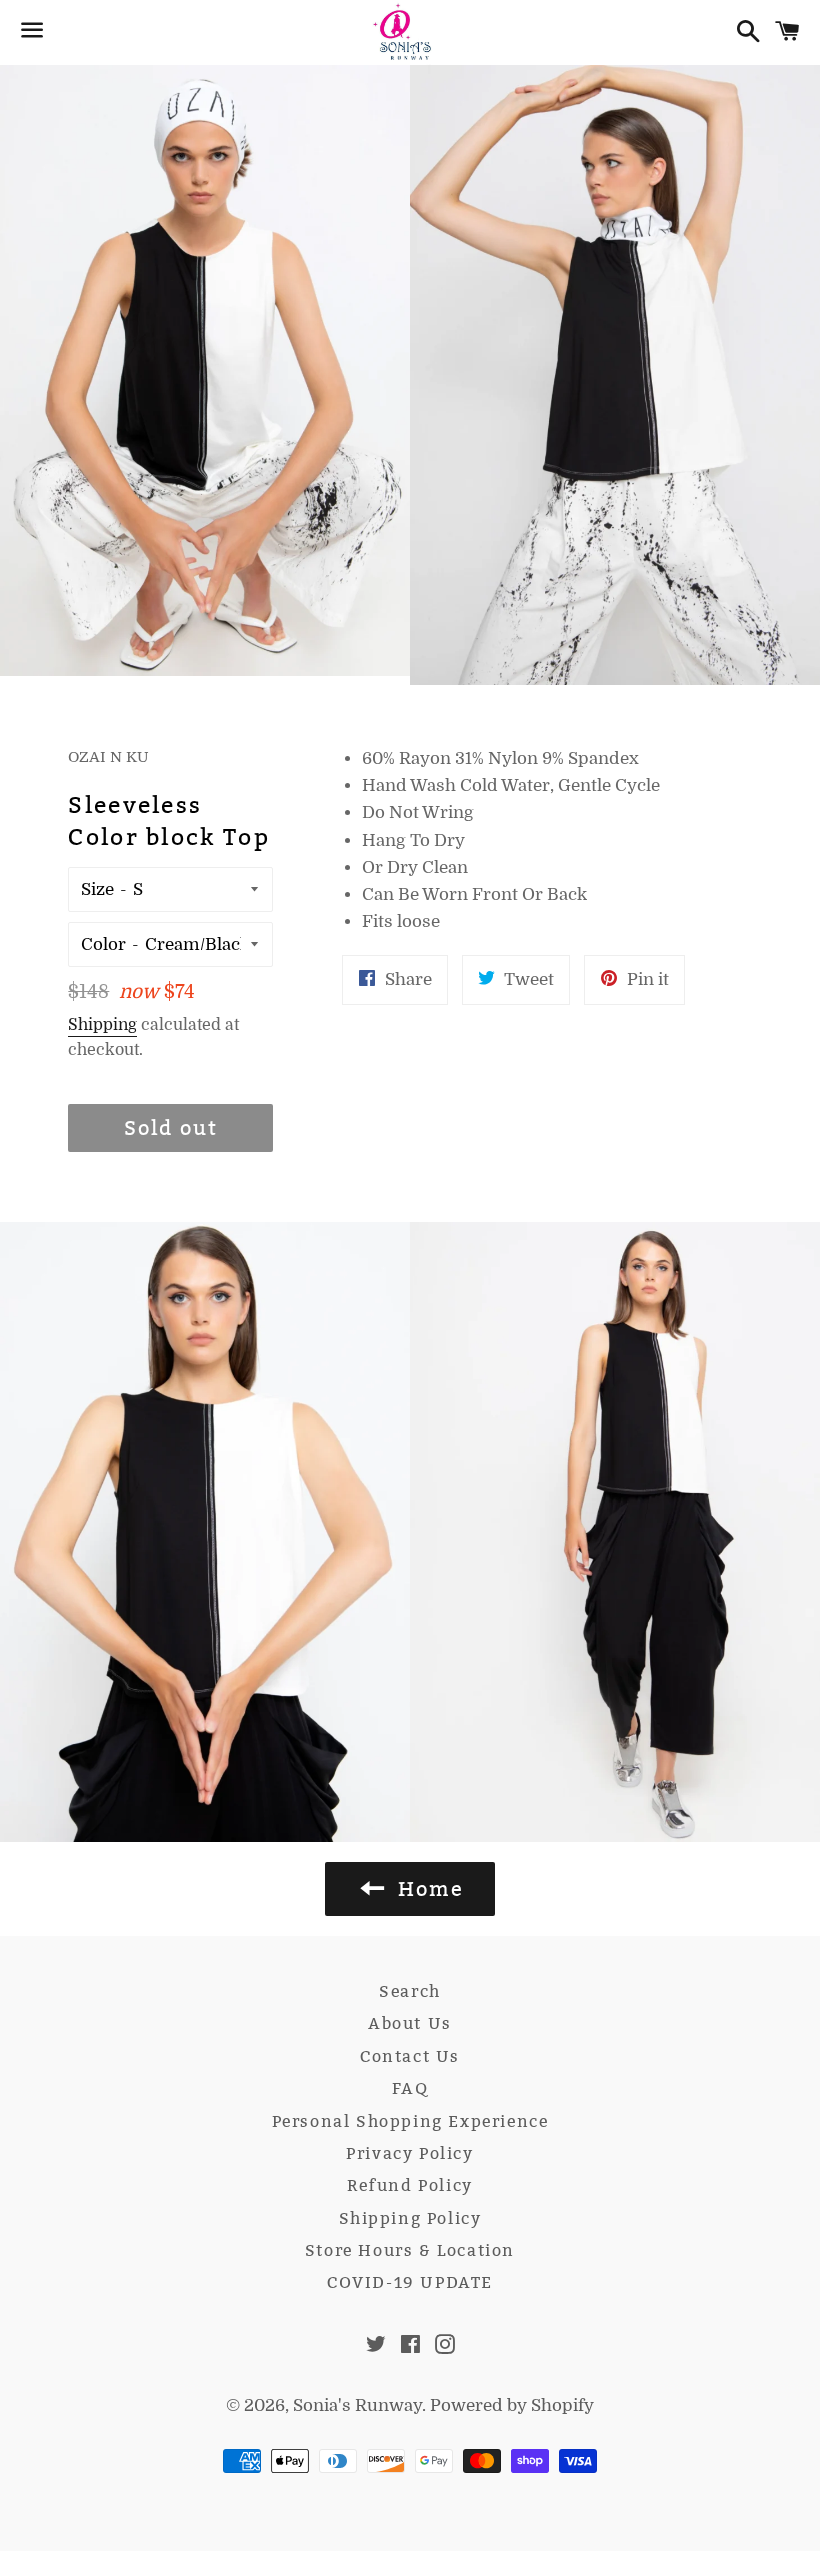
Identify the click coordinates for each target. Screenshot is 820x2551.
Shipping (102, 1025)
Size (97, 889)
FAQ (410, 2088)
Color (103, 944)
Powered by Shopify (512, 2405)
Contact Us (410, 2056)
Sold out (171, 1128)
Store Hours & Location (410, 2250)
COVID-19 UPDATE (410, 2282)
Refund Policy (410, 2185)
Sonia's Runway (357, 2405)
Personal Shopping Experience (410, 2121)
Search (410, 1991)
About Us (410, 2023)
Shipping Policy (410, 2218)
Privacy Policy (409, 2153)
